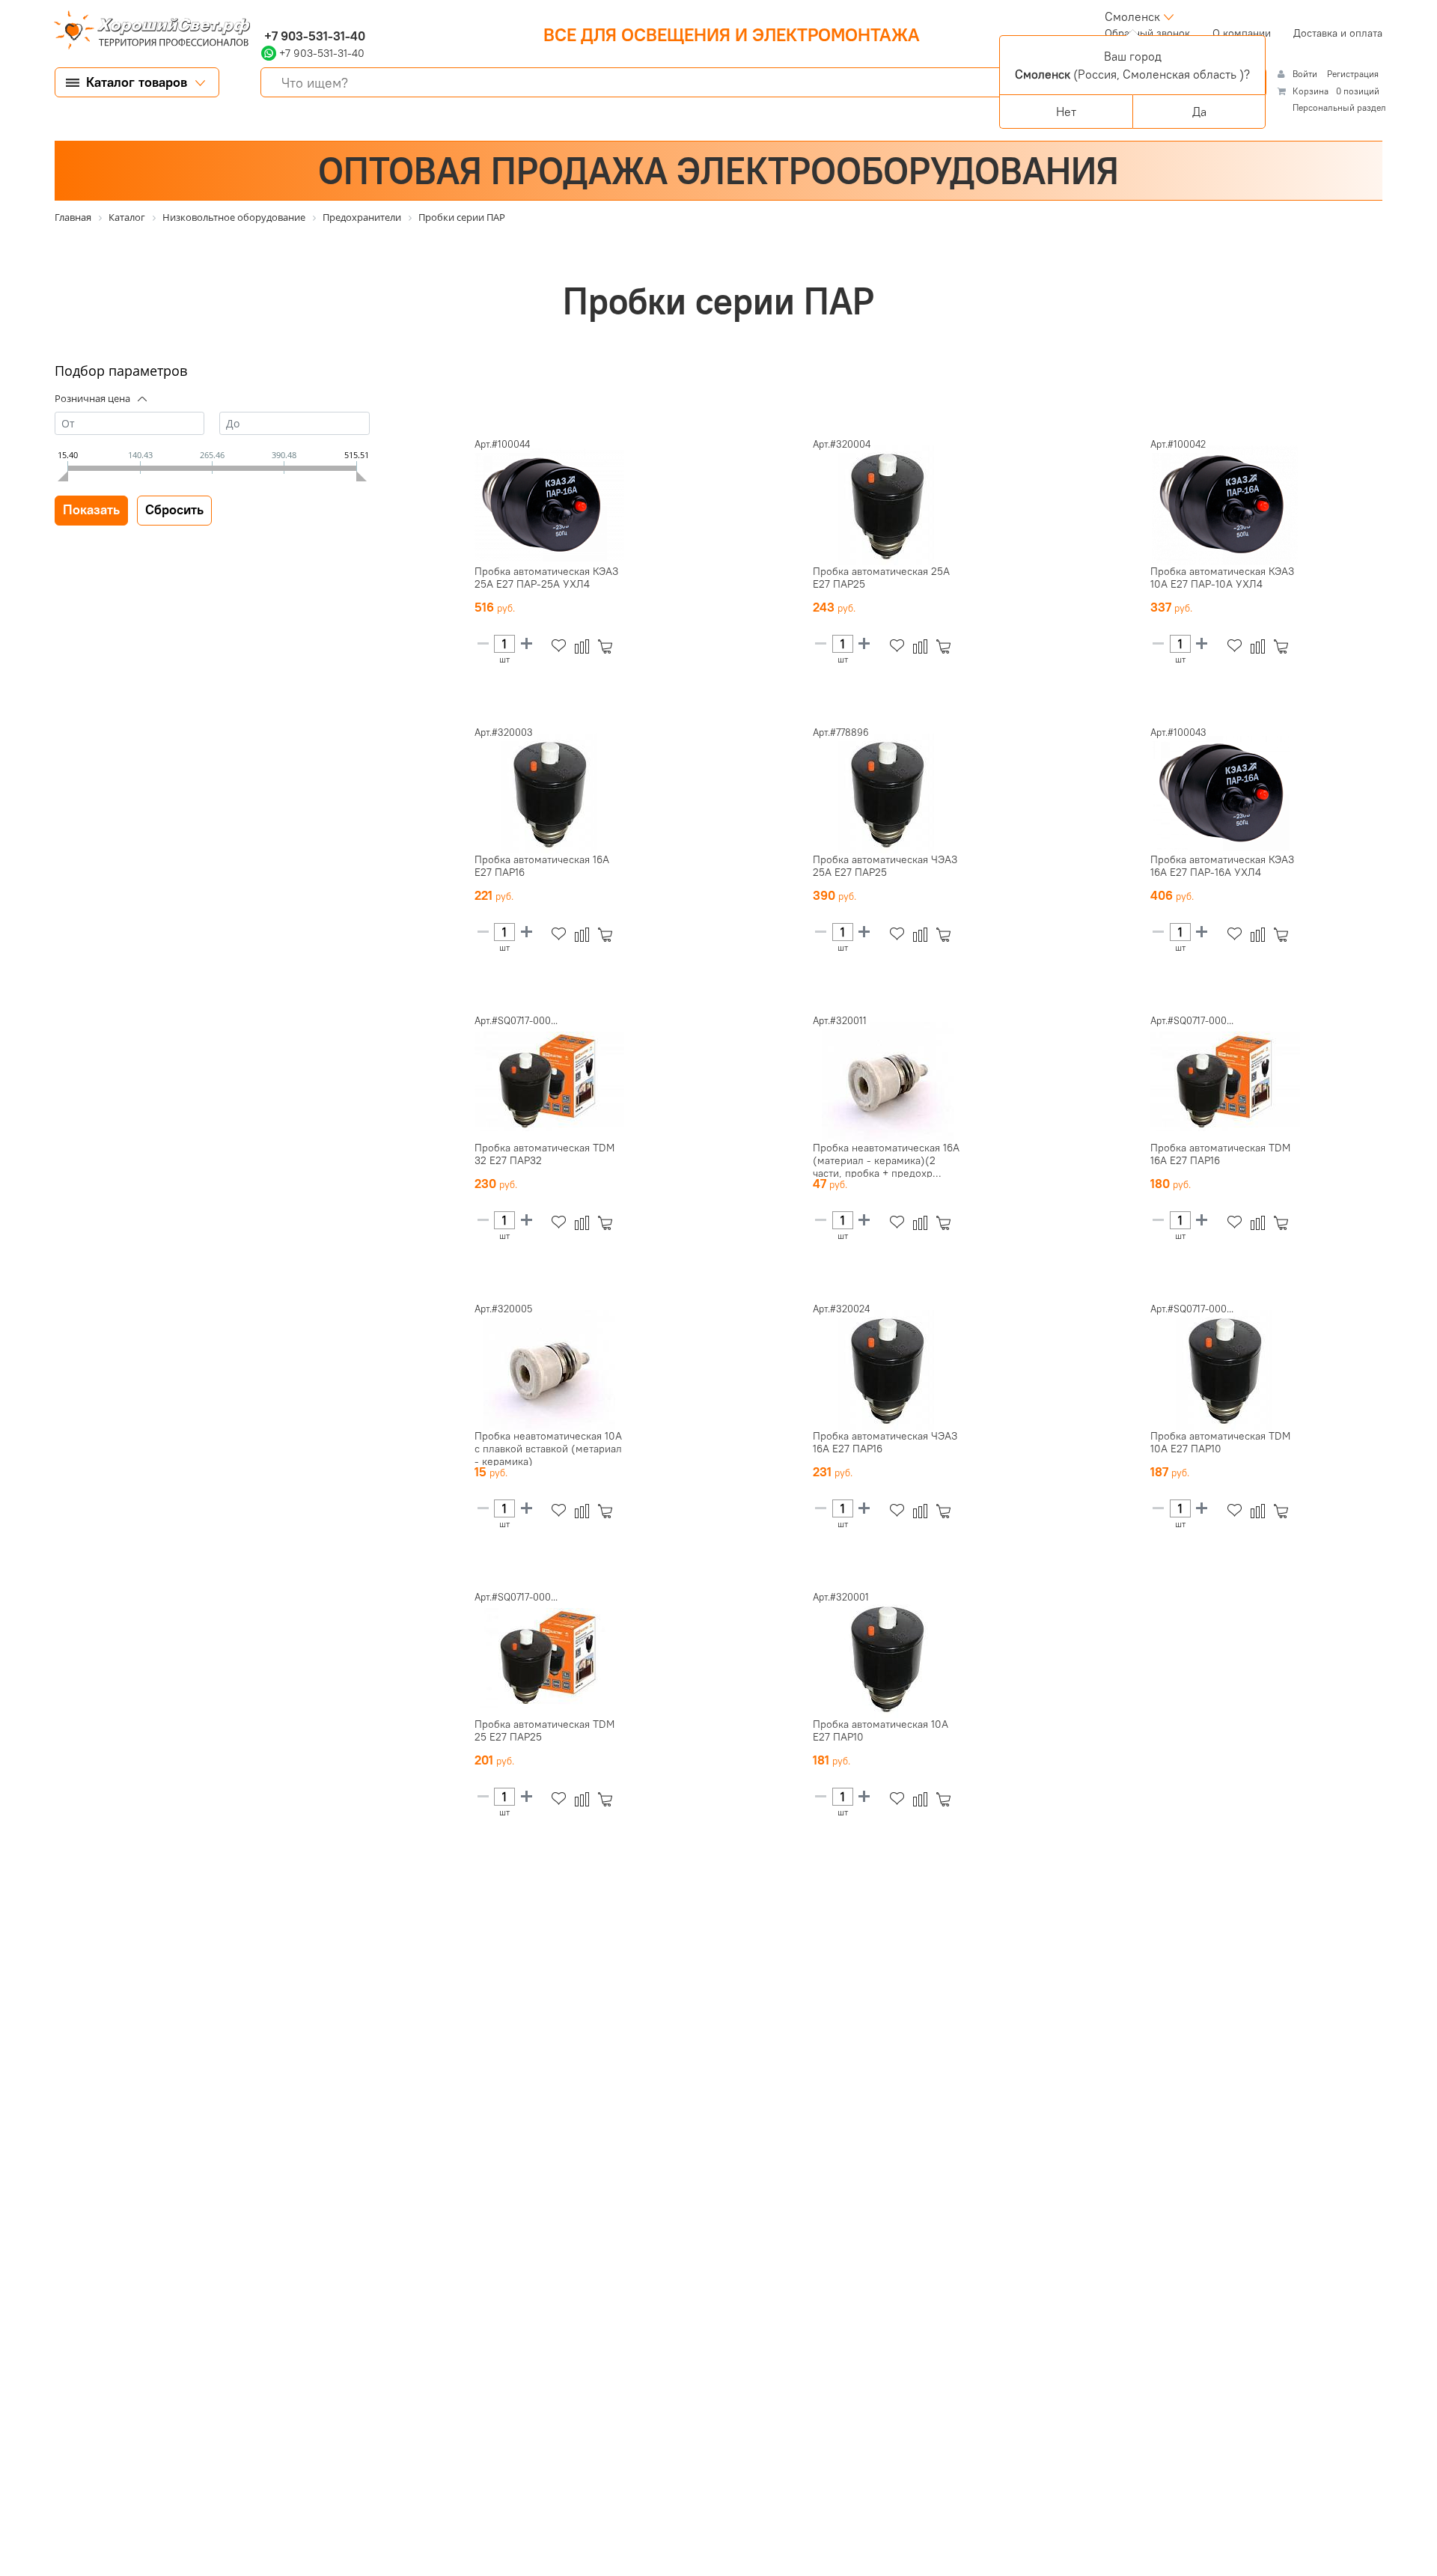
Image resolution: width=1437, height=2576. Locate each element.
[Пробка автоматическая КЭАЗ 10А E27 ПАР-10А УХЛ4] (1225, 505)
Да (1199, 112)
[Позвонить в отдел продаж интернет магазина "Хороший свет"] (265, 16)
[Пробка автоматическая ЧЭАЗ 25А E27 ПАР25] (888, 794)
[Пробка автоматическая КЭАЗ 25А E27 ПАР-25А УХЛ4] (549, 505)
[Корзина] (608, 646)
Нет (1066, 112)
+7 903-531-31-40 (313, 36)
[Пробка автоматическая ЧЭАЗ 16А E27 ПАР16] (888, 1370)
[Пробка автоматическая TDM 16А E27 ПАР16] (1225, 1082)
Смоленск (1132, 16)
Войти (1306, 74)
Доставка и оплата (1338, 33)
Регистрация (1353, 74)
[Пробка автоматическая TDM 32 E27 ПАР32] (549, 1082)
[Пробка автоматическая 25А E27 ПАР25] (888, 505)
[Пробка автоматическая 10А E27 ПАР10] (888, 1658)
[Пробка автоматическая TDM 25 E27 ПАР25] (549, 1658)
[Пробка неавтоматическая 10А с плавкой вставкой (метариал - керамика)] (549, 1370)
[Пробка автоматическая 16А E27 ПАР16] (549, 794)
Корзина (1311, 91)
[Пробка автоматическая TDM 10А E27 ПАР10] (1225, 1370)
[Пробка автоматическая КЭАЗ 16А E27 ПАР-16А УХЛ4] (1225, 794)
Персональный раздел (1339, 107)
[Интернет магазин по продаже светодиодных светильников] (147, 31)
